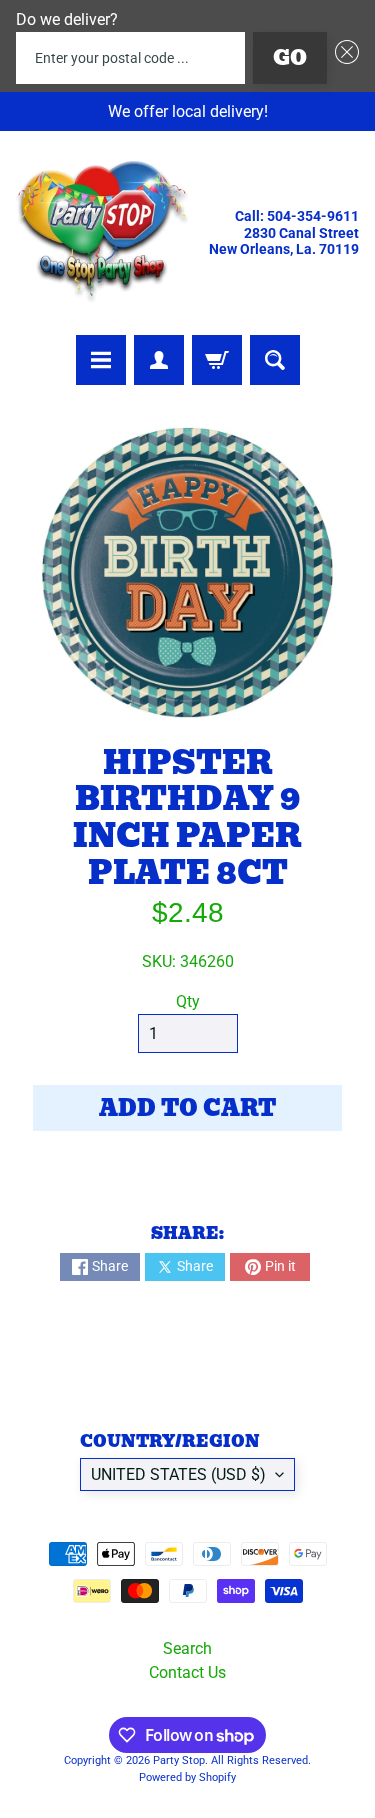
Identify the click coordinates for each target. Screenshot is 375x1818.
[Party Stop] (102, 233)
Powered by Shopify (187, 1777)
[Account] (159, 360)
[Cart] (217, 360)
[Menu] (101, 360)
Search (187, 1648)
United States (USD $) (178, 1474)
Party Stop (179, 1760)
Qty (188, 1001)
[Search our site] (275, 360)
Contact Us (187, 1672)
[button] (343, 58)
